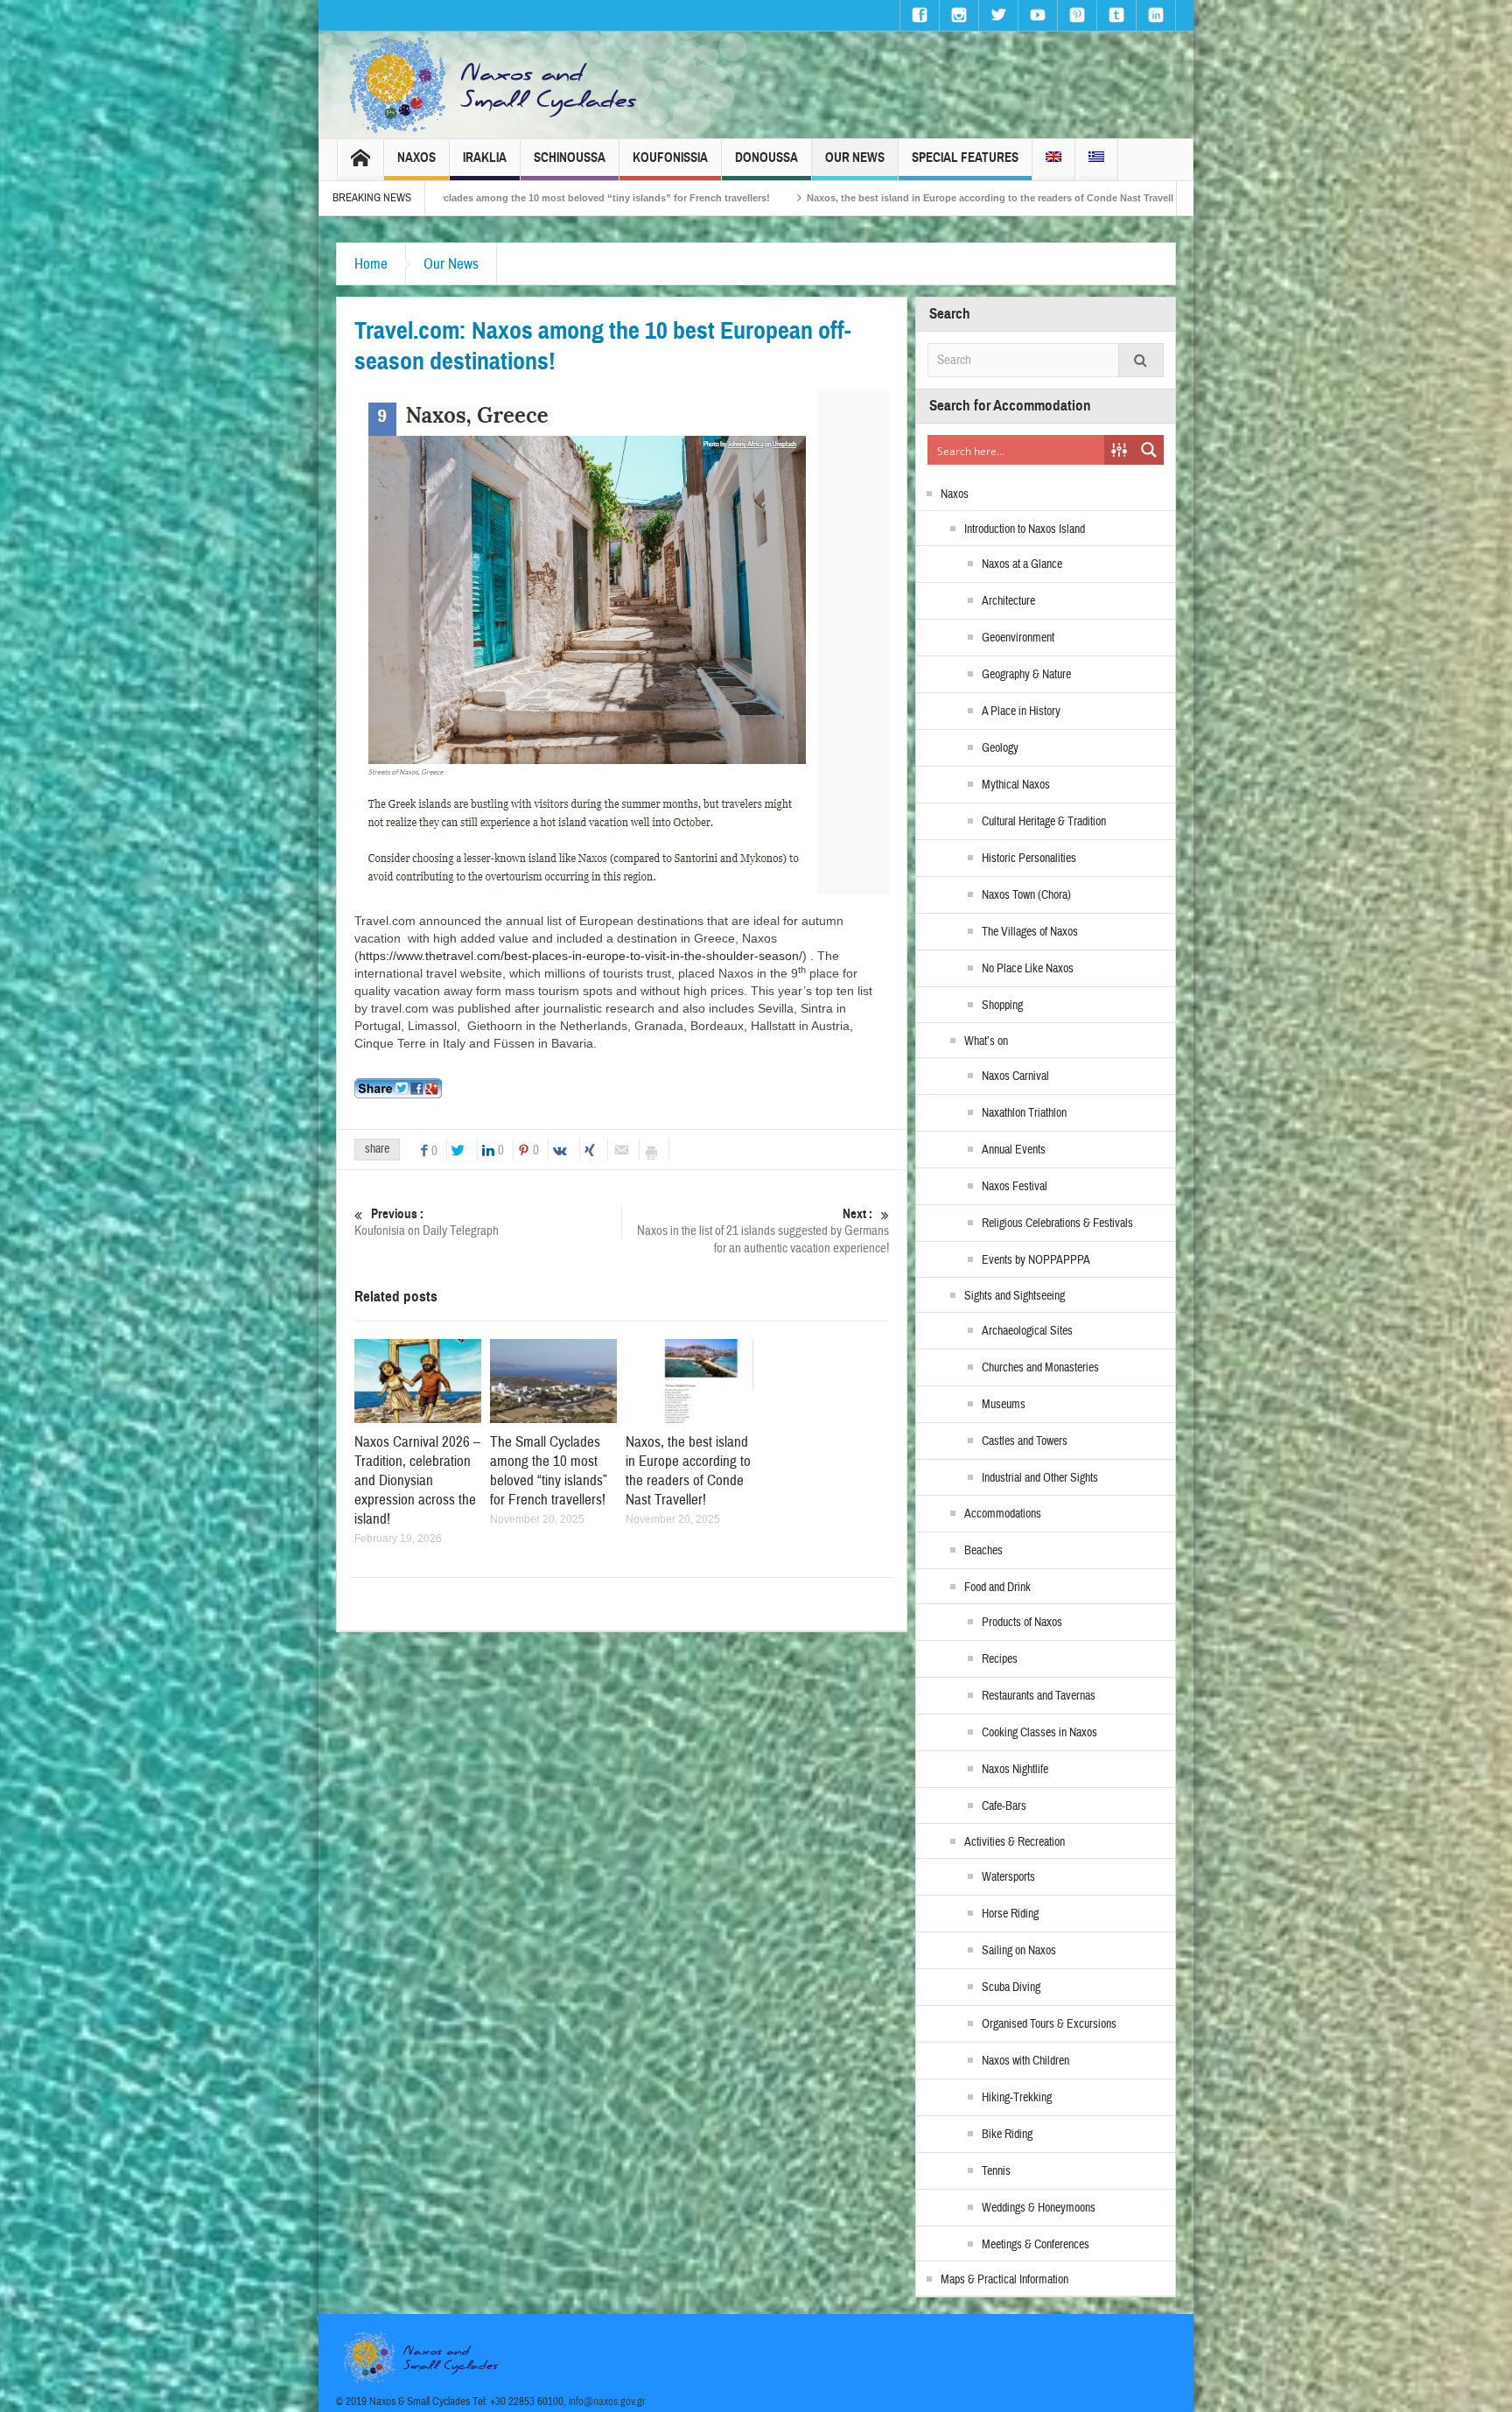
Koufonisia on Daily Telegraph (427, 1223)
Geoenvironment (1018, 638)
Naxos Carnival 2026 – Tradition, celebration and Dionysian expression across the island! (417, 1480)
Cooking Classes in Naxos (1039, 1733)
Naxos (416, 158)
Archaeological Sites (1027, 1331)
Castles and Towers (1025, 1441)
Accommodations (1003, 1514)
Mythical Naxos (1016, 785)
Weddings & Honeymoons (1039, 2208)
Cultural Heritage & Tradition (1044, 822)
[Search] (1141, 360)
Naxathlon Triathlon (1024, 1113)
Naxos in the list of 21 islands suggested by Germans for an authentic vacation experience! (763, 1231)
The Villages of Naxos (1030, 932)
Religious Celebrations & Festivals (1057, 1224)
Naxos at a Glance (1022, 564)
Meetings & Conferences (1036, 2245)
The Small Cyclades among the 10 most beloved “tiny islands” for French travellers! (549, 1471)
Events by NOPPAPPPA (1036, 1260)
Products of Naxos (1022, 1623)
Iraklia (485, 158)
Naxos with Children (1025, 2061)
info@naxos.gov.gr (607, 2401)
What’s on (986, 1041)
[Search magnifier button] (1149, 450)
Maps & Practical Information (1004, 2280)
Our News (855, 158)
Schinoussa (570, 158)
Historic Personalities (1029, 859)
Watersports (1008, 1877)
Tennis (996, 2171)
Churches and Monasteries (1040, 1368)
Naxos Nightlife (1015, 1770)
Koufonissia (670, 158)
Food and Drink (997, 1588)
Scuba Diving (1011, 1988)
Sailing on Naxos (1019, 1951)
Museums (1004, 1405)
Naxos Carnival (1015, 1076)
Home (371, 264)
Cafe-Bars (1004, 1806)
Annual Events (1014, 1150)
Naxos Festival (1015, 1187)
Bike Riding (1007, 2135)
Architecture (1008, 601)
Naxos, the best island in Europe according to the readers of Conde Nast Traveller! (744, 198)
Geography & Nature (1026, 675)
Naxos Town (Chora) (1026, 895)
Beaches (983, 1551)
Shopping (1002, 1006)
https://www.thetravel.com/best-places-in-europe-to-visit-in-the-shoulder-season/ (581, 956)
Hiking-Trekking (1017, 2098)
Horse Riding (1010, 1914)
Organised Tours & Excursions (1049, 2024)
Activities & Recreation (1015, 1842)
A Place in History (1021, 712)
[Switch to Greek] (1096, 160)
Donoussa (766, 158)
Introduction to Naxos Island (1025, 529)
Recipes (1000, 1659)
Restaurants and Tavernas (1039, 1696)
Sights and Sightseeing (1015, 1296)
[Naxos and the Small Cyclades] (494, 85)
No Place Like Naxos (1028, 969)
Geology (1000, 748)
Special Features (965, 158)
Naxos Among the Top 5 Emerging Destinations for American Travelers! (1135, 198)
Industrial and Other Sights (1040, 1478)
